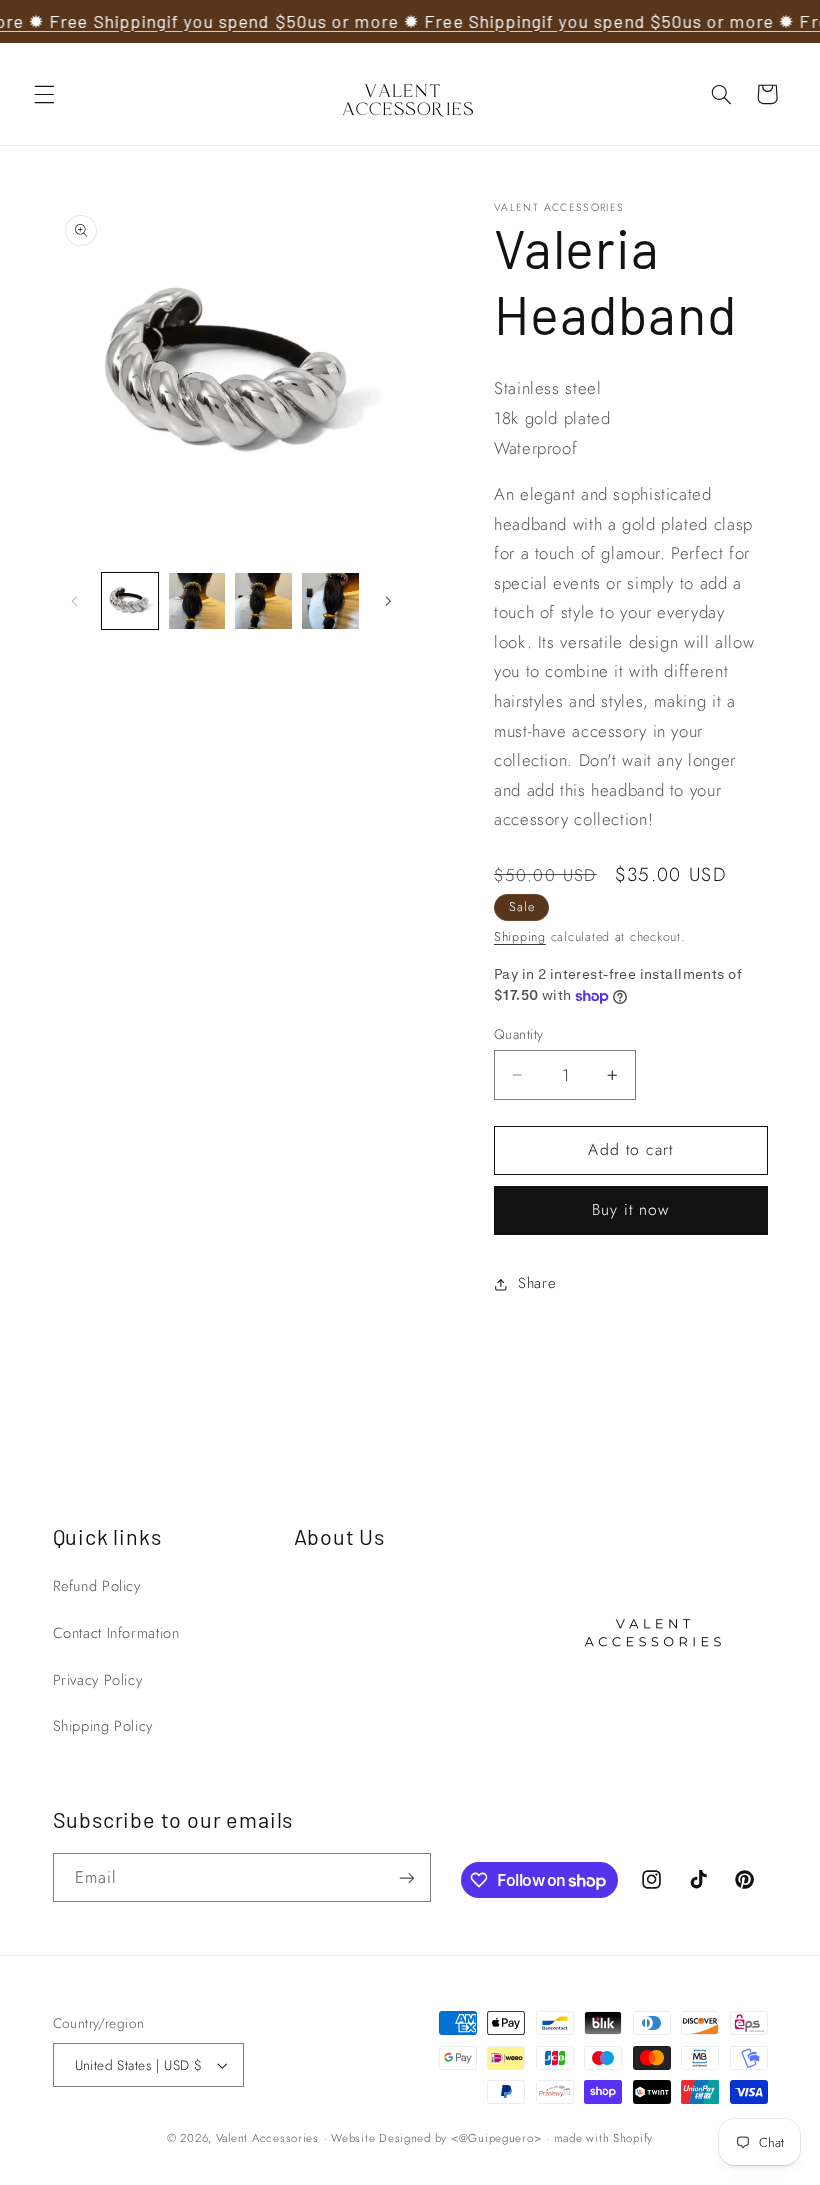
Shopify (633, 2138)
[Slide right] (388, 601)
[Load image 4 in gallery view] (330, 601)
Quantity (518, 1034)
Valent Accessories (267, 2138)
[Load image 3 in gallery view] (263, 601)
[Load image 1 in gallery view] (130, 601)
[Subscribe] (406, 1877)
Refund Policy (97, 1586)
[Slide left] (75, 601)
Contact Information (116, 1633)
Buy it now (631, 1209)
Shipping (520, 937)
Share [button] (536, 1283)
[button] (44, 94)
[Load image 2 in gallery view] (197, 601)
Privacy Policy (98, 1680)
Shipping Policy (103, 1726)
